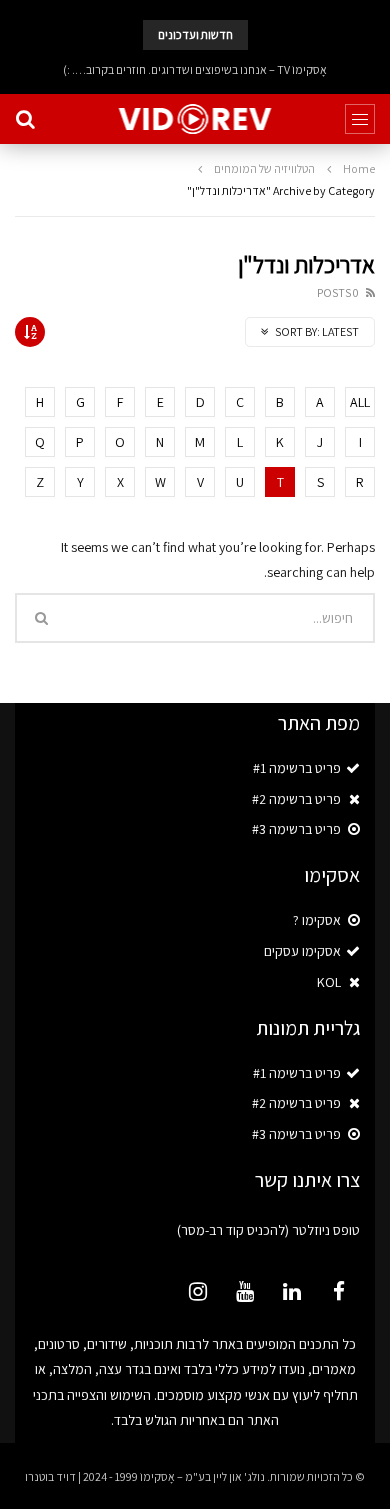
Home (359, 168)
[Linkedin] (292, 1291)
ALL (360, 402)
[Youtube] (245, 1291)
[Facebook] (339, 1291)
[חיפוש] (25, 119)
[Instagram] (198, 1291)
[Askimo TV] (195, 119)
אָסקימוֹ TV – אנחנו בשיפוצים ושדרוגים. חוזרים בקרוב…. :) (195, 69)
